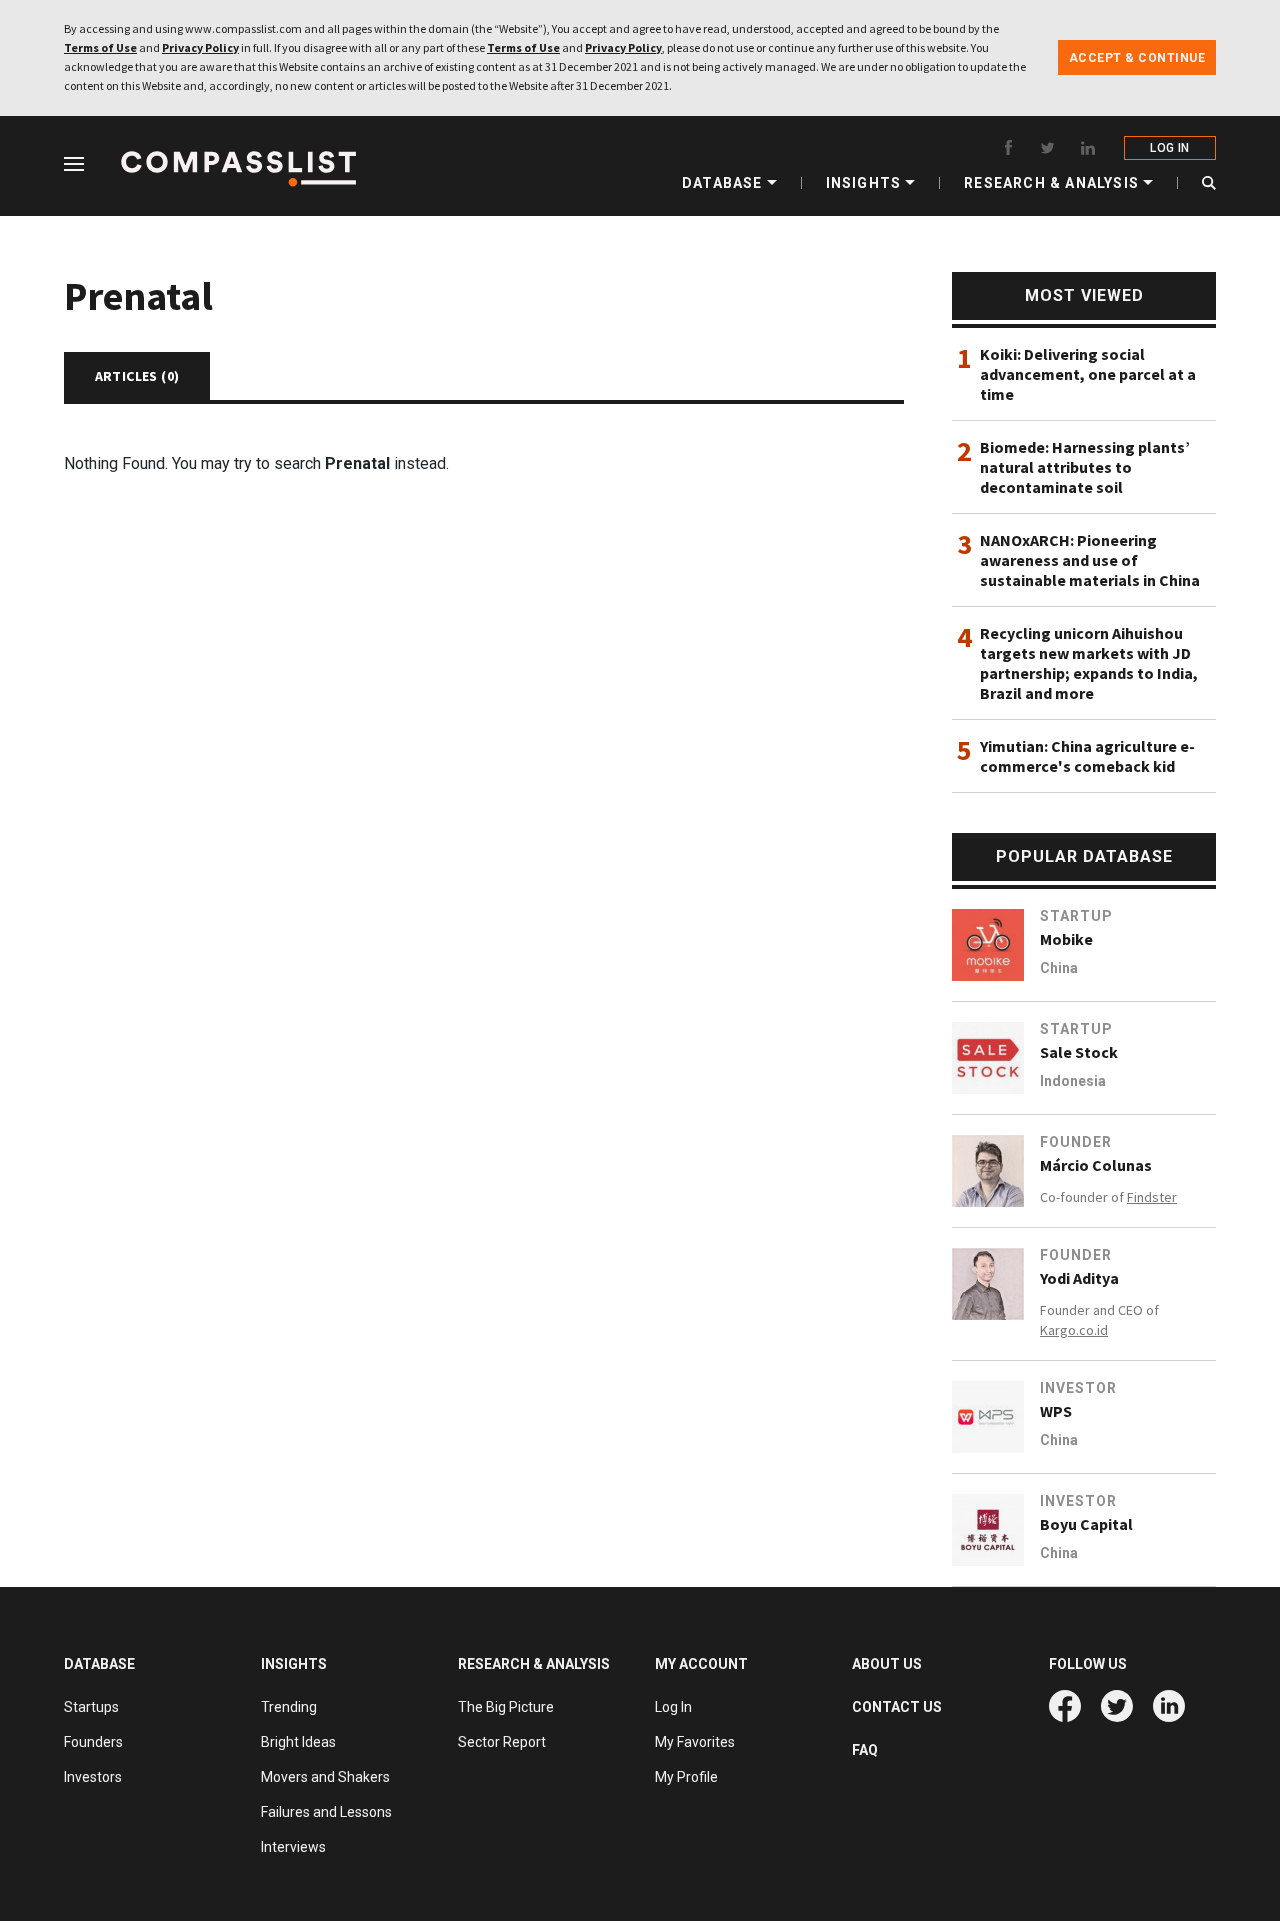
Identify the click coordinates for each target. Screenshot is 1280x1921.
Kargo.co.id (1074, 1330)
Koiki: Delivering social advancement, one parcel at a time (1088, 374)
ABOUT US (887, 1664)
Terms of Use (100, 47)
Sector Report (502, 1742)
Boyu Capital (1086, 1524)
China (1059, 968)
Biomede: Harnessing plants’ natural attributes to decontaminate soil (1085, 467)
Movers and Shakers (325, 1777)
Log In (673, 1707)
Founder (1076, 1142)
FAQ (865, 1750)
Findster (1152, 1197)
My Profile (686, 1777)
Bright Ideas (298, 1742)
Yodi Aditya (1079, 1278)
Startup (1076, 916)
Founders (93, 1742)
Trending (289, 1707)
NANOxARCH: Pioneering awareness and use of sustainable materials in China (1090, 560)
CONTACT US (897, 1707)
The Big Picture (506, 1707)
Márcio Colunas (1096, 1165)
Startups (91, 1707)
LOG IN (1169, 148)
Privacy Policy (200, 47)
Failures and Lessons (326, 1812)
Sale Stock (1079, 1052)
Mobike (1066, 939)
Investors (93, 1777)
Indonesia (1073, 1081)
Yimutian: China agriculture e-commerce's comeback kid (1087, 756)
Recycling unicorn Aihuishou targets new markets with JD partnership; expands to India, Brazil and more (1089, 663)
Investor (1078, 1388)
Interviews (293, 1847)
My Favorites (695, 1742)
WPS (1056, 1411)
